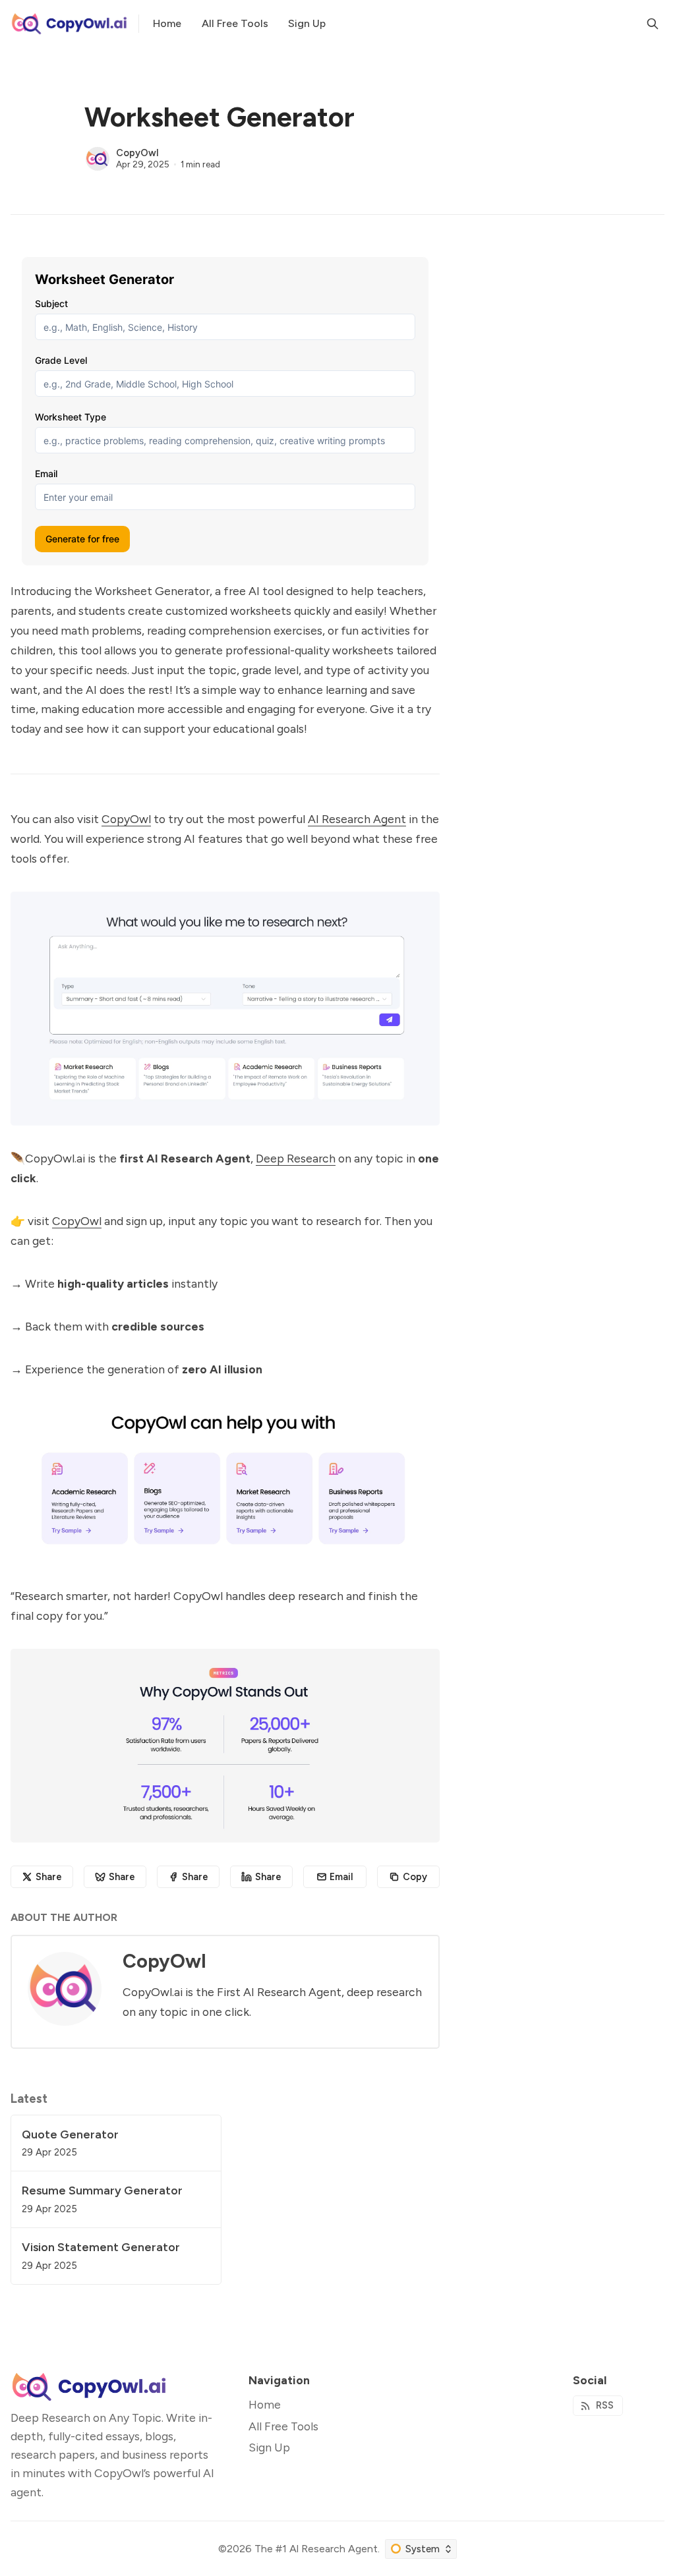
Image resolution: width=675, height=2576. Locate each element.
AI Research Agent (357, 819)
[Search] (653, 24)
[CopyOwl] (98, 159)
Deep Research (296, 1158)
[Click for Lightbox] (225, 1009)
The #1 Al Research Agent (316, 2549)
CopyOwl (137, 153)
